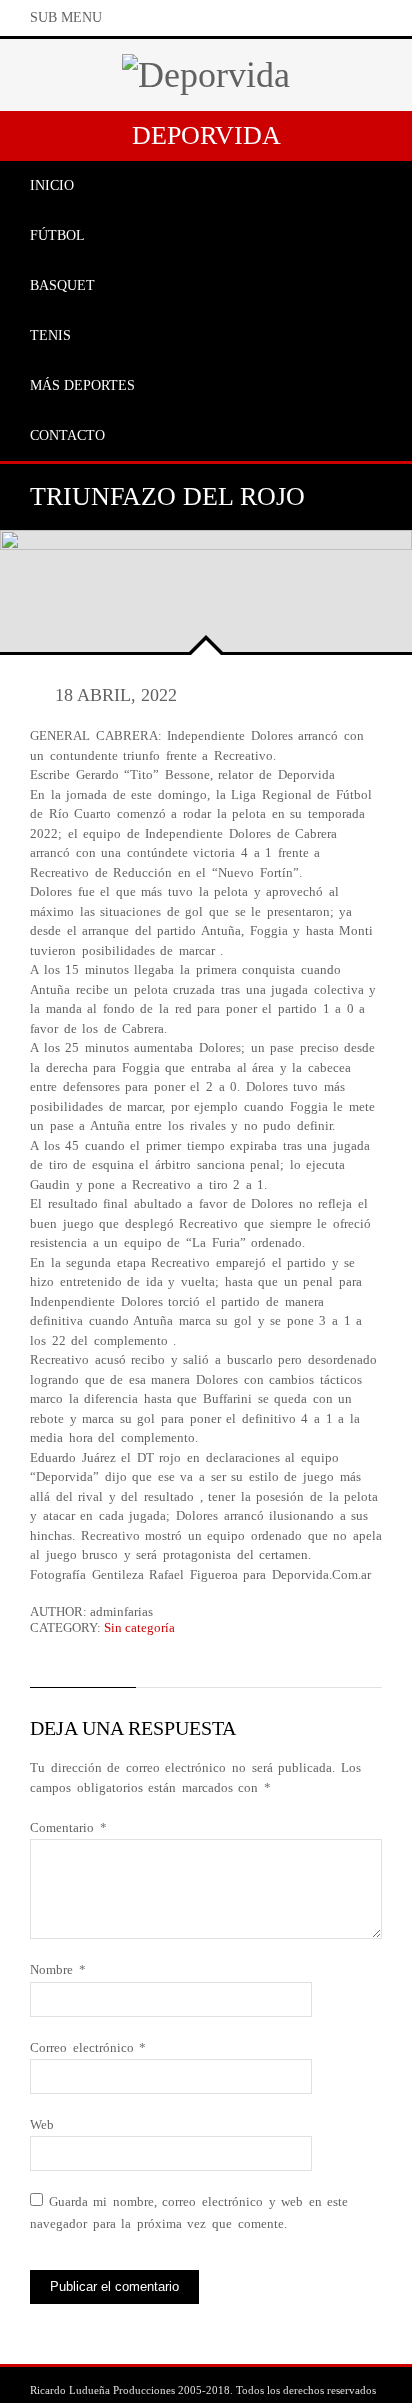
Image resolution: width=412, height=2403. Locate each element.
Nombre (58, 1969)
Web (42, 2124)
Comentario (68, 1827)
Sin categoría (139, 1627)
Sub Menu (66, 17)
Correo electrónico (88, 2047)
